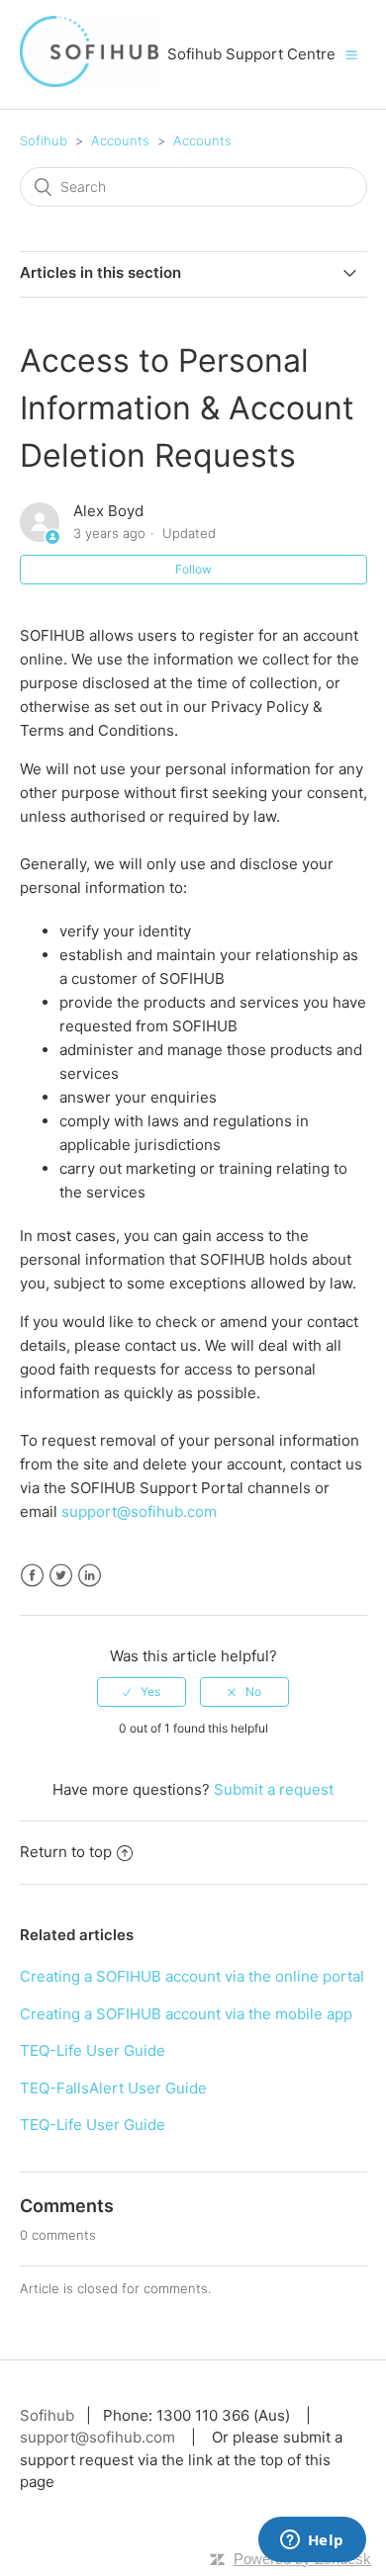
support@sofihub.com (139, 1511)
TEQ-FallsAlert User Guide (113, 2088)
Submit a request (274, 1789)
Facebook (32, 1576)
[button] (351, 54)
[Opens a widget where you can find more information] (312, 2541)
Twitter (61, 1576)
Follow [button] (193, 569)
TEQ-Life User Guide (93, 2050)
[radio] (142, 1692)
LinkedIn (90, 1576)
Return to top (66, 1852)
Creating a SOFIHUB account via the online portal (192, 1976)
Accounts (120, 140)
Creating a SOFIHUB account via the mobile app (186, 2014)
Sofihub (44, 140)
